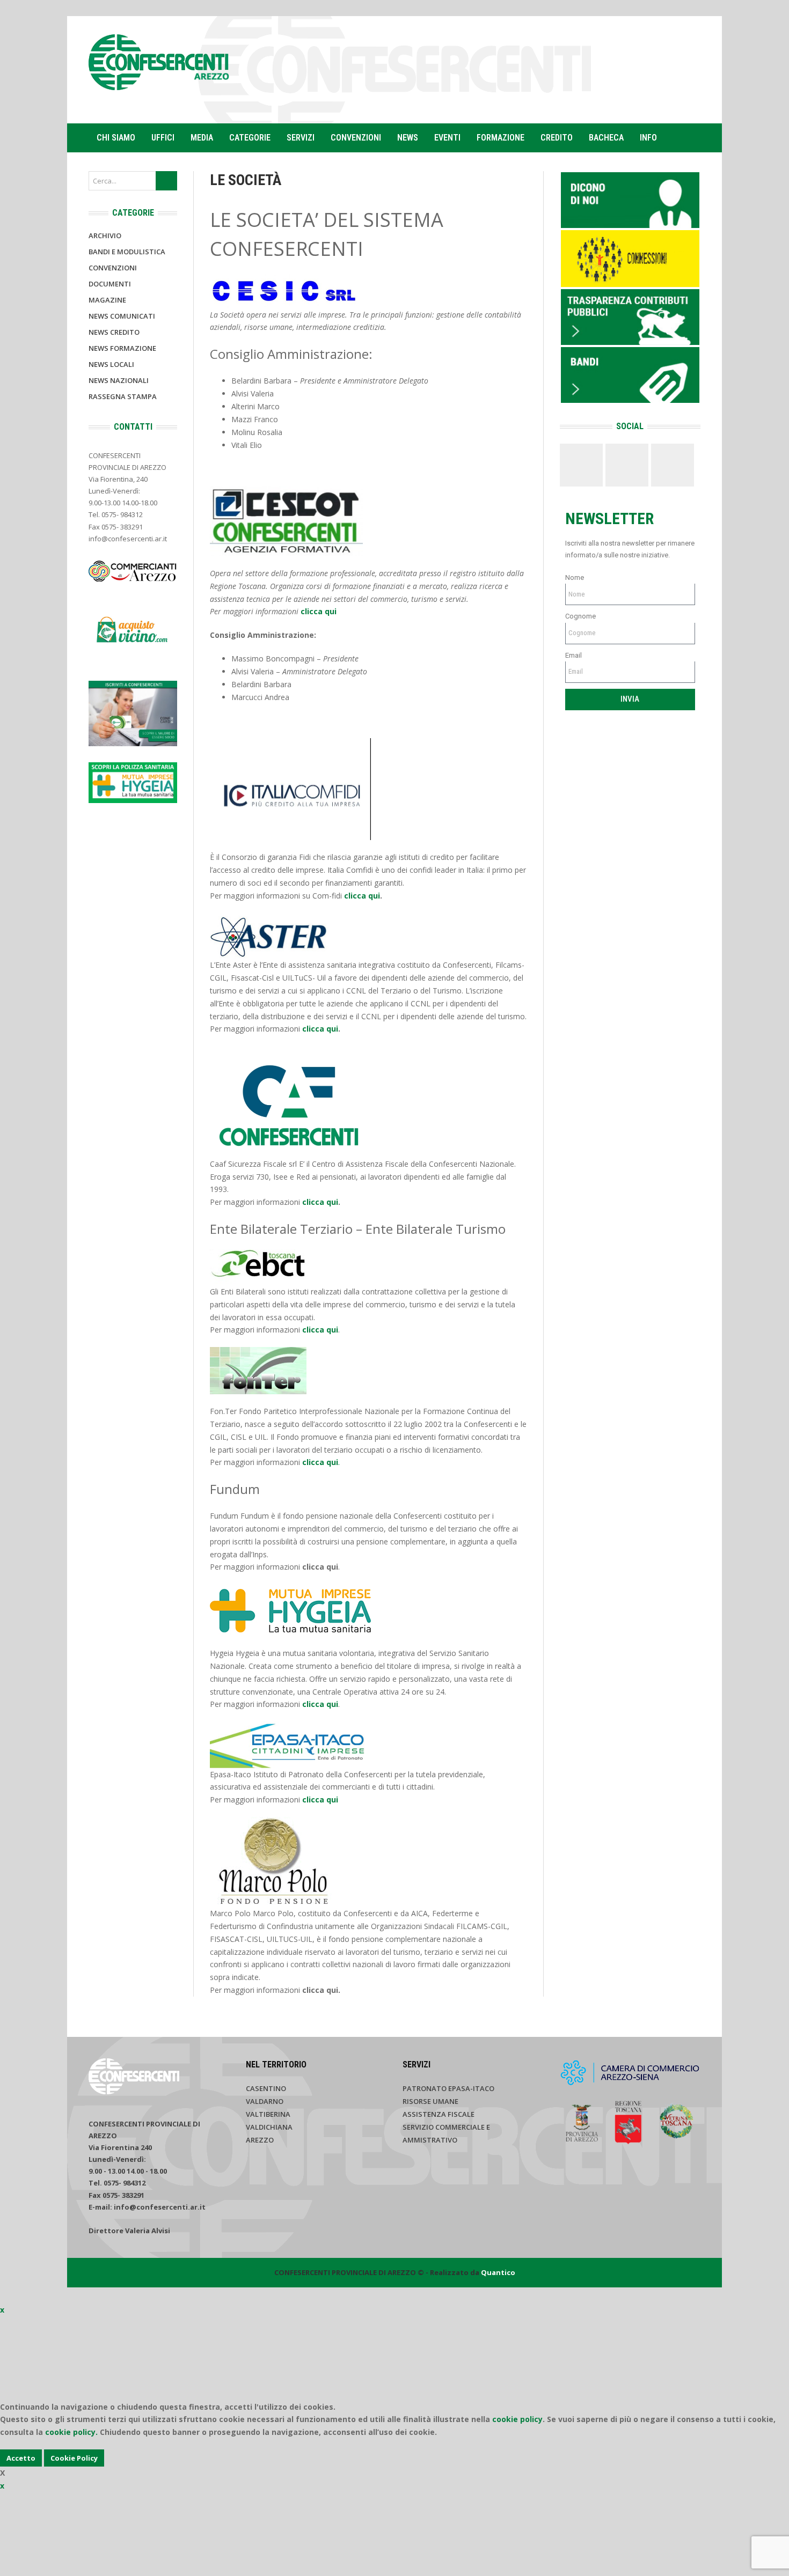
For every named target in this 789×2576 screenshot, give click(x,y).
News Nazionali (119, 380)
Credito (557, 138)
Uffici (163, 138)
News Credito (114, 332)
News (408, 138)
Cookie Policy (74, 2458)
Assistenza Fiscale (439, 2114)
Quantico (498, 2272)
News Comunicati (122, 316)
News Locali (111, 364)
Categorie (250, 138)
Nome (575, 577)
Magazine (107, 300)
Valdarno (265, 2101)
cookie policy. (71, 2432)
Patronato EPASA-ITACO (448, 2088)
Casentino (266, 2088)
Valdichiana (269, 2127)
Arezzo (260, 2140)
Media (202, 138)
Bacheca (606, 138)
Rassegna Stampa (123, 396)
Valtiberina (268, 2114)
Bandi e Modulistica (127, 252)
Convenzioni (356, 138)
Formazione (501, 138)
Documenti (110, 284)
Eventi (447, 138)
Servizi (301, 138)
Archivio (105, 235)
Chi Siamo (116, 138)
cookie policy (517, 2419)
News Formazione (122, 348)
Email (574, 655)
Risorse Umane (430, 2101)
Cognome (580, 616)
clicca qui (319, 611)
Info (648, 138)
